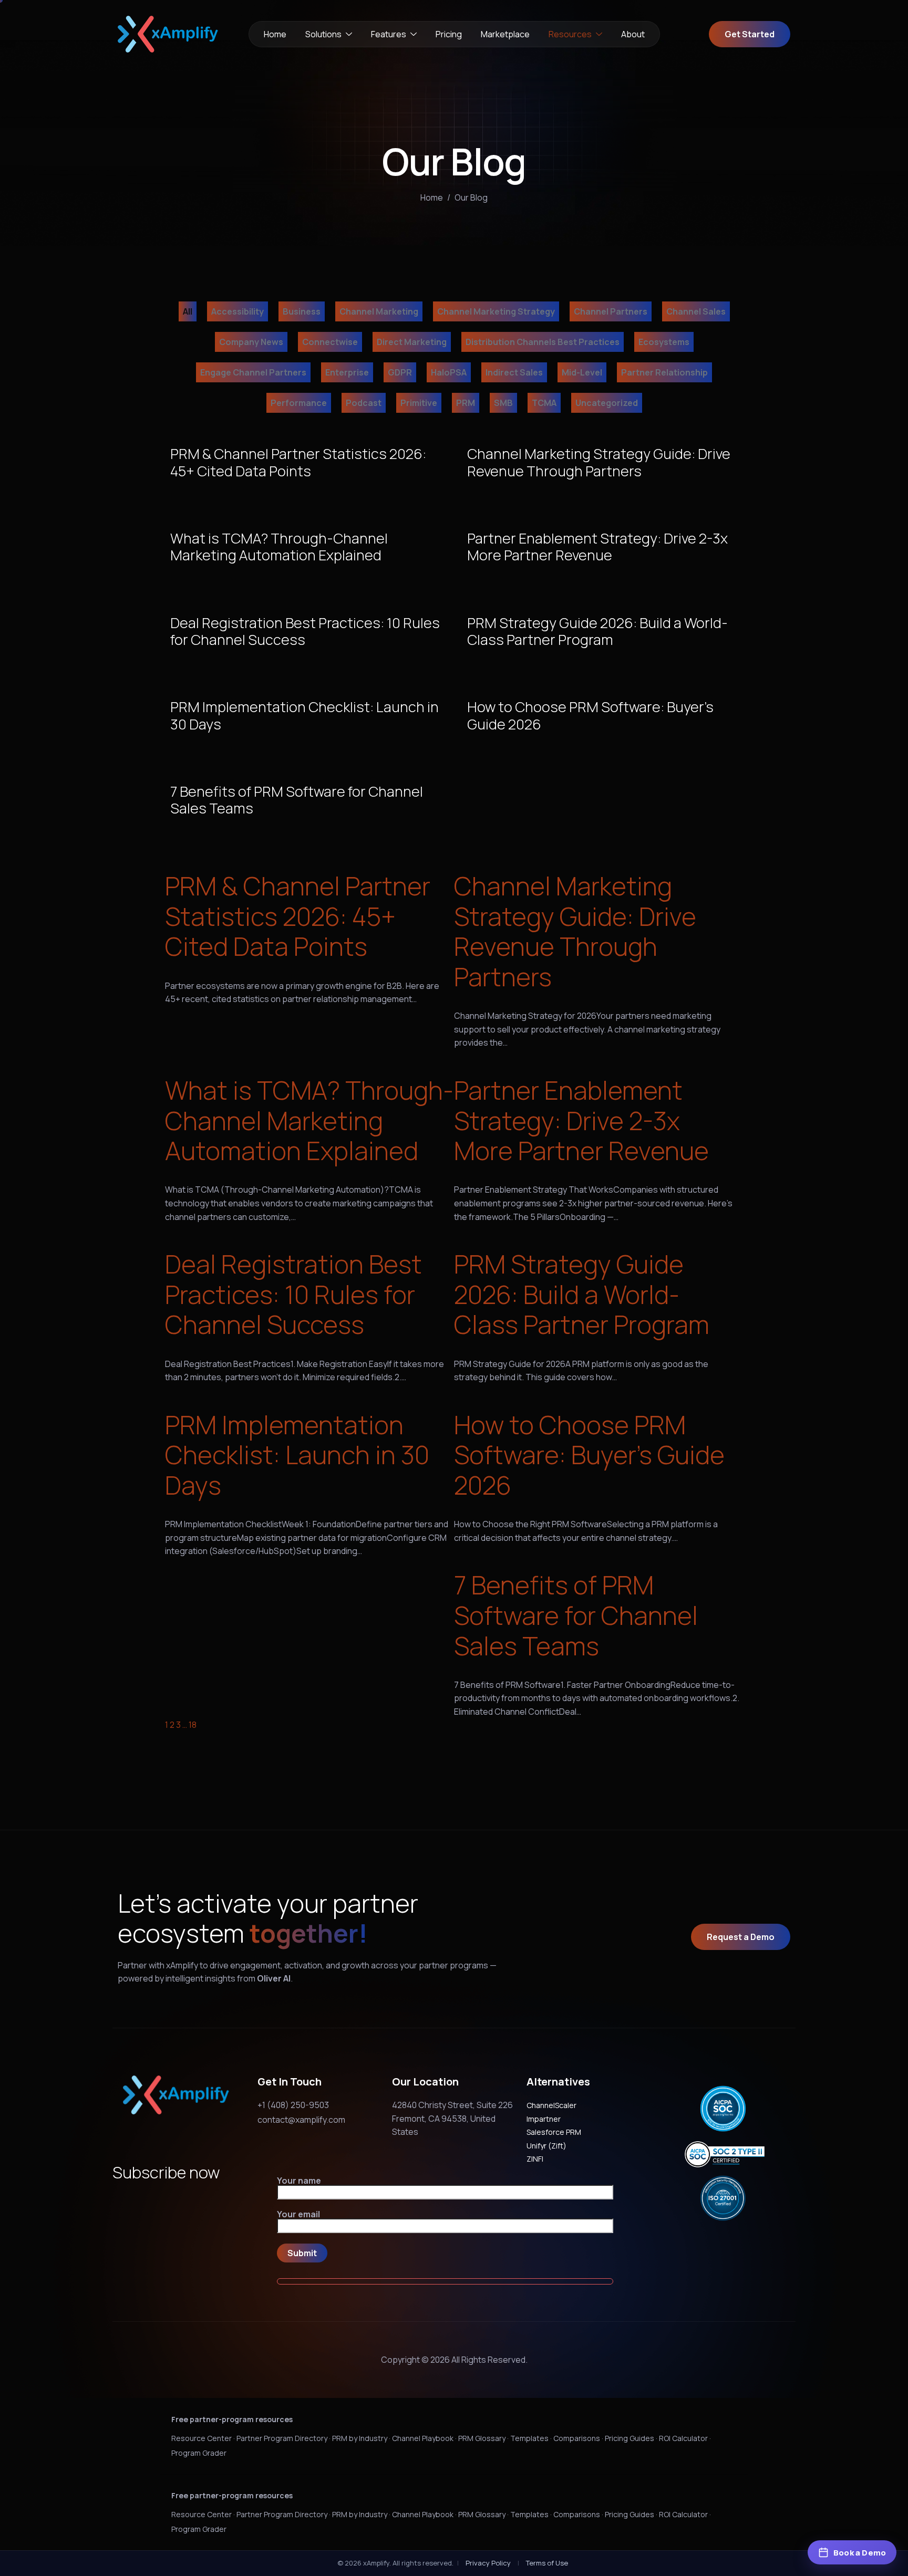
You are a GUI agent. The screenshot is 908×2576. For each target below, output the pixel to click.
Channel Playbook (423, 2438)
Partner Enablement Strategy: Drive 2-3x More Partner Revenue (581, 1120)
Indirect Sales (514, 372)
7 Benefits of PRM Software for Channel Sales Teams (576, 1615)
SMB (503, 403)
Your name (299, 2181)
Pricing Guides (630, 2438)
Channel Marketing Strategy (496, 311)
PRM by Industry (360, 2438)
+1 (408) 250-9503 (293, 2105)
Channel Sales (696, 311)
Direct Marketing (412, 342)
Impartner (544, 2119)
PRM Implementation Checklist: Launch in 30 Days (297, 1455)
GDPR (400, 372)
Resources (570, 34)
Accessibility (238, 311)
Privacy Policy (488, 2563)
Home (275, 34)
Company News (251, 342)
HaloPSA (449, 372)
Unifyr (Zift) (546, 2146)
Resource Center (202, 2438)
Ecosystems (664, 342)
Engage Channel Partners (253, 372)
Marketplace (505, 34)
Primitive (419, 403)
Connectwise (330, 342)
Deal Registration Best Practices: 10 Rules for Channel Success (293, 1294)
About (633, 34)
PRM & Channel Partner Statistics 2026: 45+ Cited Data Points (298, 916)
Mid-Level (582, 372)
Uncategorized (607, 403)
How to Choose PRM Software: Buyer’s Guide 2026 (589, 1455)
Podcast (364, 403)
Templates (529, 2438)
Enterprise (347, 372)
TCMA (544, 403)
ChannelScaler (551, 2105)
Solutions (323, 34)
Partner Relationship (664, 372)
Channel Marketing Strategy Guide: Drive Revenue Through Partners (575, 931)
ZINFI (535, 2159)
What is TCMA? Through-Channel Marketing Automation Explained (309, 1120)
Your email (298, 2215)
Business (302, 311)
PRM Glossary (482, 2438)
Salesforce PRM (554, 2132)
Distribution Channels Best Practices (543, 342)
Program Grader (199, 2453)
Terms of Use (547, 2563)
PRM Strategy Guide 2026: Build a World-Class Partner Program (582, 1294)
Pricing (449, 34)
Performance (299, 403)
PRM (466, 403)
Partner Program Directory (282, 2438)
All (188, 311)
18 (193, 1725)
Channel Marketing (379, 311)
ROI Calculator (683, 2438)
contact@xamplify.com (301, 2120)
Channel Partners (611, 311)
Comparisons (577, 2438)
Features (389, 34)
